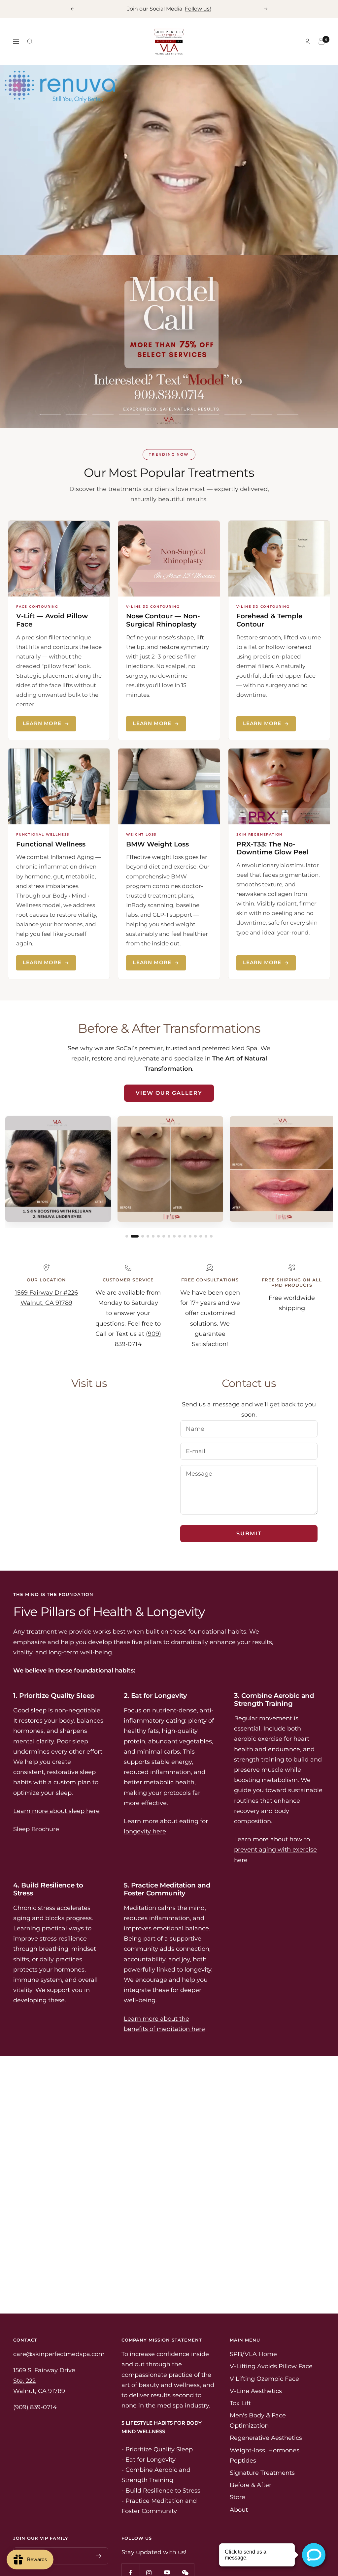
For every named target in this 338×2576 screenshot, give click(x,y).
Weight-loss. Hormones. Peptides (265, 2415)
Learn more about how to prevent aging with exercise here (275, 1810)
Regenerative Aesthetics (266, 2398)
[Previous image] (15, 1136)
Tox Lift (240, 2363)
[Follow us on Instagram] (149, 2533)
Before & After (251, 2445)
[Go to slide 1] (127, 1196)
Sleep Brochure (36, 1789)
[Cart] (321, 42)
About (239, 2469)
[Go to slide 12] (190, 1196)
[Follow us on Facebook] (131, 2533)
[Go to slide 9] (174, 1196)
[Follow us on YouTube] (167, 2533)
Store (237, 2457)
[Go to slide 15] (206, 1196)
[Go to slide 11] (185, 1196)
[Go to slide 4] (148, 1196)
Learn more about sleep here (56, 1771)
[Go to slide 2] (135, 1196)
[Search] (30, 42)
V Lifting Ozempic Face (264, 2339)
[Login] (307, 41)
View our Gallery (169, 1053)
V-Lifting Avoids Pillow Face (271, 2326)
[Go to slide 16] (211, 1196)
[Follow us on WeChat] (185, 2533)
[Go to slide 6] (158, 1196)
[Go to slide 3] (143, 1196)
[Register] (99, 2516)
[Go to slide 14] (201, 1196)
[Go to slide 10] (180, 1196)
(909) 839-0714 (35, 2367)
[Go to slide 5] (153, 1196)
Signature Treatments (262, 2433)
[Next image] (323, 1136)
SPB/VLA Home (253, 2314)
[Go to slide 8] (169, 1196)
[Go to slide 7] (164, 1196)
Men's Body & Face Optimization (258, 2380)
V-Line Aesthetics (256, 2351)
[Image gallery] (169, 1131)
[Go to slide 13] (195, 1196)
